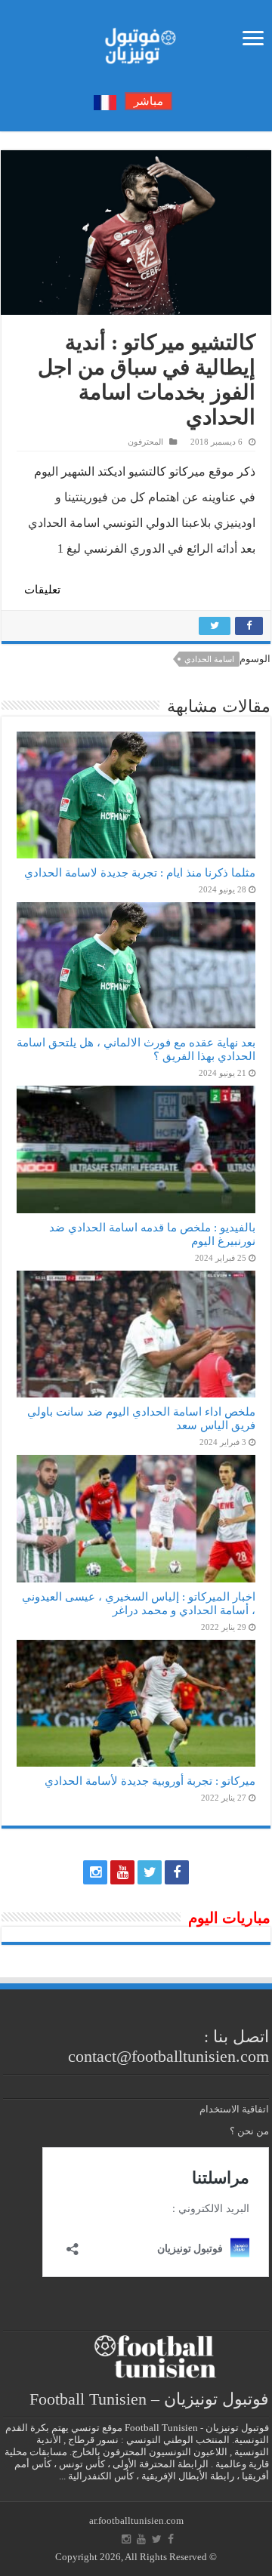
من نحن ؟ (249, 2131)
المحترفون (145, 442)
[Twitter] (150, 1872)
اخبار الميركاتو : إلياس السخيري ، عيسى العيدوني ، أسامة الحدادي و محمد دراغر (139, 1603)
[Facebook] (177, 1872)
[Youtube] (122, 1872)
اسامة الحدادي (209, 659)
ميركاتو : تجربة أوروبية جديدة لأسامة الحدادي (150, 1781)
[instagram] (95, 1872)
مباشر (148, 101)
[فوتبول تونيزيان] (136, 41)
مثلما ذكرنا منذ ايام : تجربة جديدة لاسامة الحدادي (140, 872)
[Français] (105, 102)
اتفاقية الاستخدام (234, 2109)
